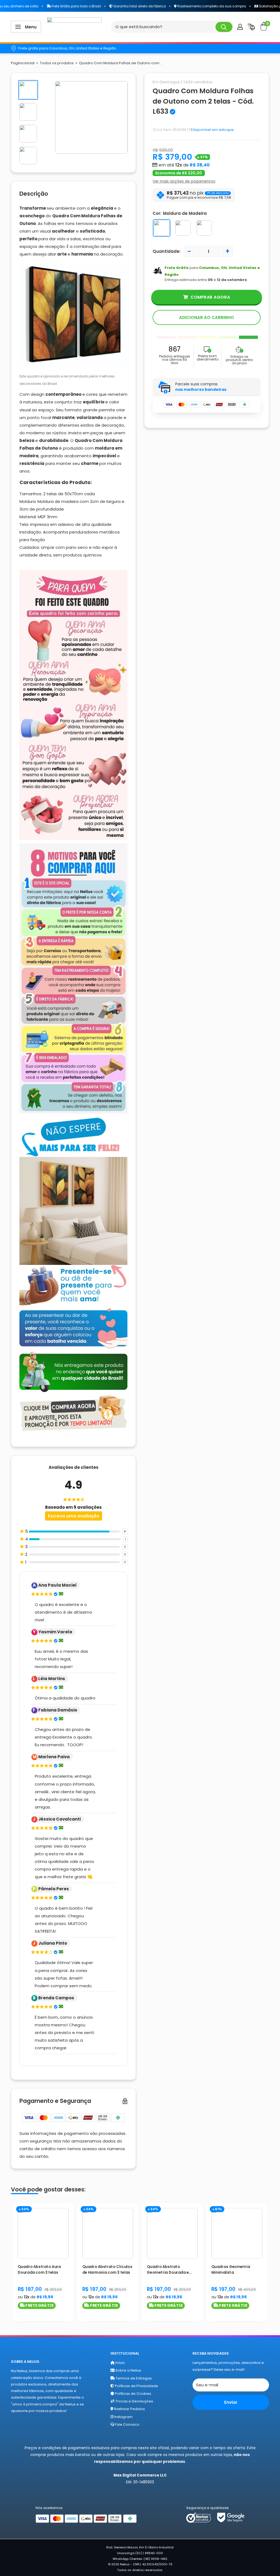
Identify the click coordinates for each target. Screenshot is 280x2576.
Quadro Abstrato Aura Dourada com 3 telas (39, 2270)
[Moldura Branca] (183, 228)
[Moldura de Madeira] (162, 228)
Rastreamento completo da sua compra (182, 6)
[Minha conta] (240, 27)
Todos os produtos (57, 63)
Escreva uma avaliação (74, 1516)
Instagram (123, 2417)
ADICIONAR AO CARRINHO (207, 317)
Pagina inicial (23, 63)
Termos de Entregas (133, 2378)
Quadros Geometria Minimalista (231, 2270)
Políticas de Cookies (133, 2394)
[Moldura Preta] (204, 228)
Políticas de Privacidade (136, 2386)
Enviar (231, 2402)
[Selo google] (231, 2517)
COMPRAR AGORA (210, 297)
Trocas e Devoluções (134, 2401)
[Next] (269, 2261)
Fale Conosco (127, 2424)
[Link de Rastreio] (251, 28)
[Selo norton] (199, 2517)
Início (120, 2363)
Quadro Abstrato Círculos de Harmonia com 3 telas (107, 2270)
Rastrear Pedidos (129, 2409)
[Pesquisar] (224, 27)
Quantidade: (167, 251)
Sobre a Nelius (128, 2370)
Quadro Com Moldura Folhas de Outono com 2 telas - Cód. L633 (203, 101)
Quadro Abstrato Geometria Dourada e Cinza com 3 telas (168, 2270)
